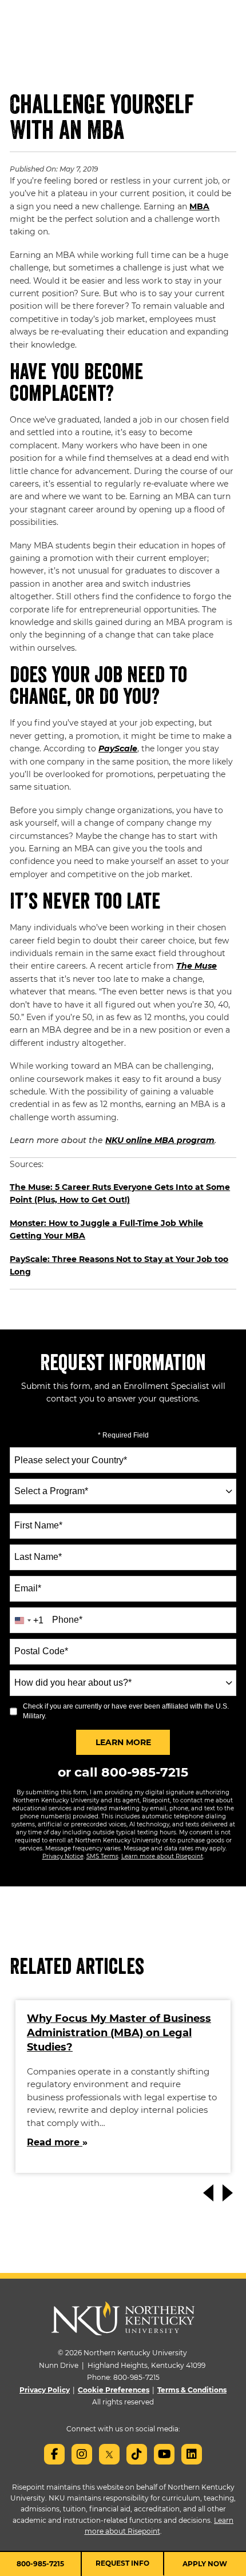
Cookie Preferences (114, 2390)
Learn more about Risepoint (162, 1856)
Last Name (38, 1557)
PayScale (118, 748)
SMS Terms (102, 1856)
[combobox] (123, 1492)
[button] (229, 2193)
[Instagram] (82, 2454)
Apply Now (205, 2564)
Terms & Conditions (192, 2390)
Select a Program (51, 1491)
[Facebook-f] (54, 2454)
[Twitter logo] (109, 2454)
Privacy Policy (45, 2390)
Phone (67, 1620)
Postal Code (41, 1651)
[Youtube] (164, 2454)
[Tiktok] (137, 2454)
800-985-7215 (145, 1772)
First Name (38, 1525)
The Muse (197, 966)
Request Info (122, 2563)
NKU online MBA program (160, 1140)
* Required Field (123, 1435)
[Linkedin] (192, 2454)
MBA (199, 206)
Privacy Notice (63, 1856)
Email (28, 1588)
